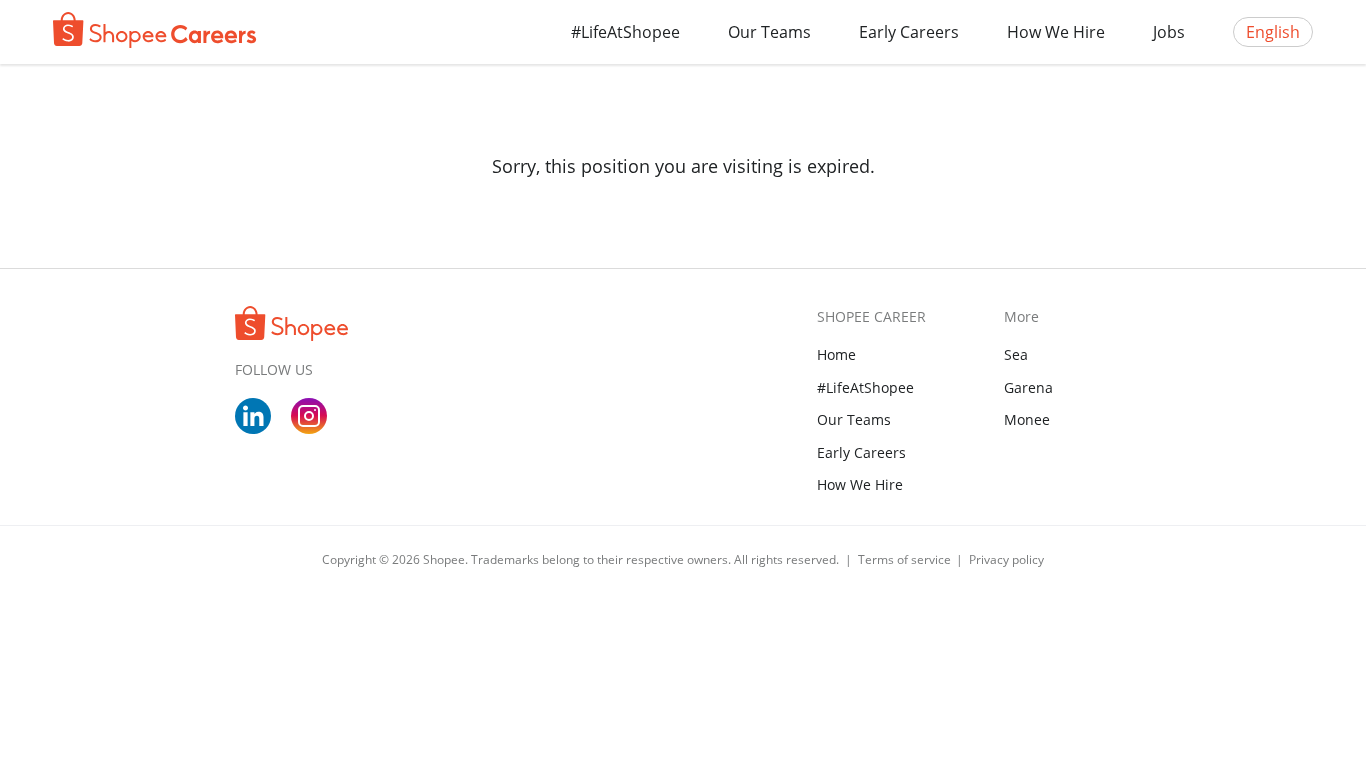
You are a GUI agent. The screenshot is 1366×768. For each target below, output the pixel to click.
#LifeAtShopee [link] (865, 387)
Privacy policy (1006, 559)
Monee (1027, 419)
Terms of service (906, 559)
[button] (769, 32)
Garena (1028, 387)
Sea (1016, 354)
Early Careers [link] (861, 452)
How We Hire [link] (860, 484)
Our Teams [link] (854, 419)
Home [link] (836, 354)
